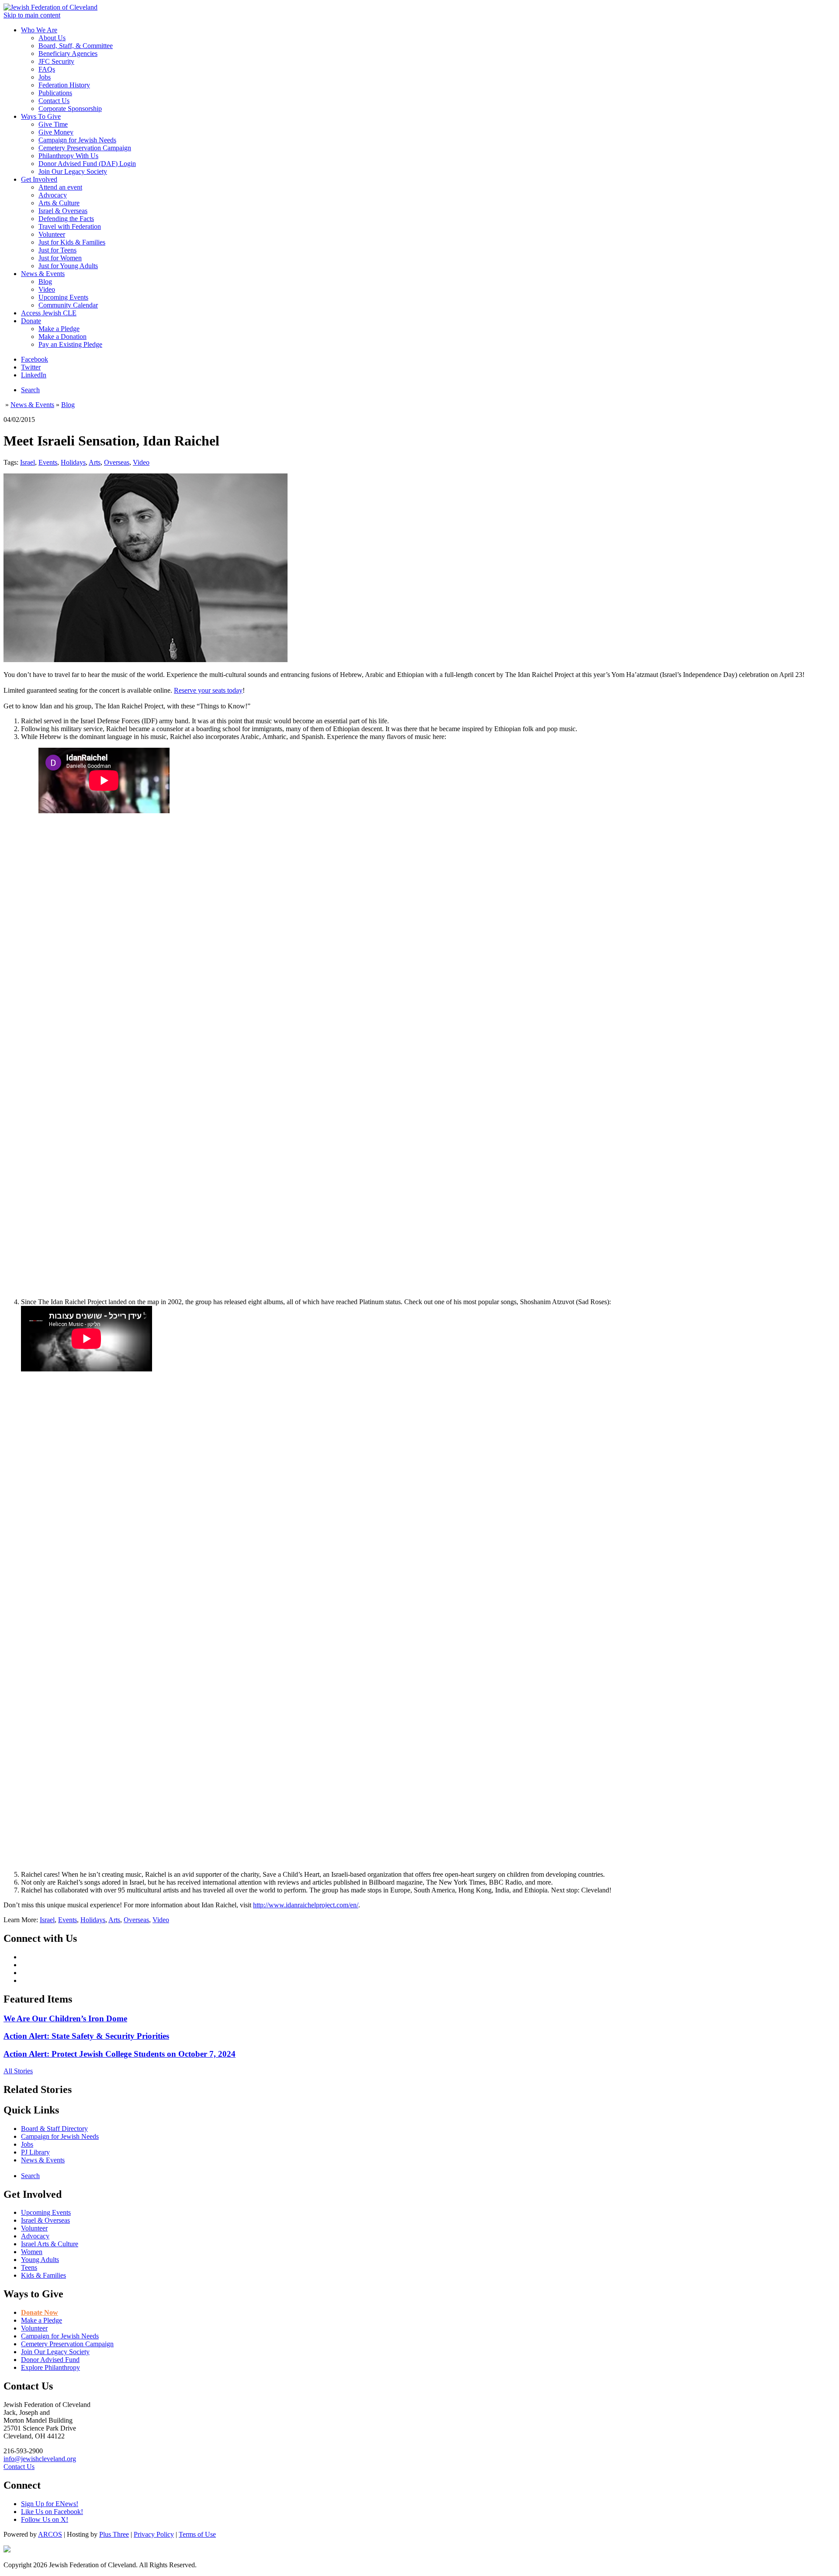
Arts (95, 462)
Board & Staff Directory (54, 2129)
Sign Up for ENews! (50, 2504)
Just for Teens (57, 250)
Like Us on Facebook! (52, 2512)
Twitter (31, 367)
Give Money (56, 132)
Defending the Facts (66, 219)
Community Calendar (68, 305)
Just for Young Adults (68, 266)
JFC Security (56, 61)
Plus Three (114, 2534)
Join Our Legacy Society (73, 171)
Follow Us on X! (45, 2519)
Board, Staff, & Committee (76, 46)
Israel (28, 462)
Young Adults (40, 2260)
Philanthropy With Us (68, 156)
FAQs (47, 69)
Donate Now (40, 2312)
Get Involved (39, 179)
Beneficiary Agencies (68, 54)
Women (32, 2252)
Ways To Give (41, 116)
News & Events (43, 274)
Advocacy (53, 195)
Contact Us (54, 101)
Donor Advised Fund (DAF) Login (87, 164)
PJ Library (35, 2152)
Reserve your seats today (208, 690)
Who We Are (39, 30)
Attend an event (60, 187)
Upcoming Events (63, 297)
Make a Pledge (59, 329)
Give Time (53, 124)
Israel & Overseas (63, 211)
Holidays (73, 462)
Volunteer (52, 234)
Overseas (117, 462)
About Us (52, 38)
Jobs (45, 77)
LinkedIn (34, 375)
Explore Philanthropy (50, 2367)
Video (47, 289)
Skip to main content (32, 15)
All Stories (18, 2071)
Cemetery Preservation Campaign (85, 148)
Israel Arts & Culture (50, 2244)
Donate (31, 321)
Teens (29, 2267)
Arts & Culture (59, 203)
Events (48, 462)
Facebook (35, 359)
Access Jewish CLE (49, 313)
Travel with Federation (70, 226)
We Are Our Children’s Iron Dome (65, 2018)
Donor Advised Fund (50, 2360)
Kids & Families (43, 2275)
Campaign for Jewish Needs (77, 140)
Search (30, 390)
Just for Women (60, 258)
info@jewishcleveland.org (40, 2459)
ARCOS (50, 2534)
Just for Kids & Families (72, 242)
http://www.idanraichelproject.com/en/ (306, 1905)
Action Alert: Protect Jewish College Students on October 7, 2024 (120, 2054)
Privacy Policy (154, 2534)
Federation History (64, 85)
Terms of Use (197, 2534)
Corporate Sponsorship (70, 109)
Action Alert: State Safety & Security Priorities (86, 2036)
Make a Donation (62, 337)
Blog (45, 281)
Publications (55, 93)
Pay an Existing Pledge (70, 344)
